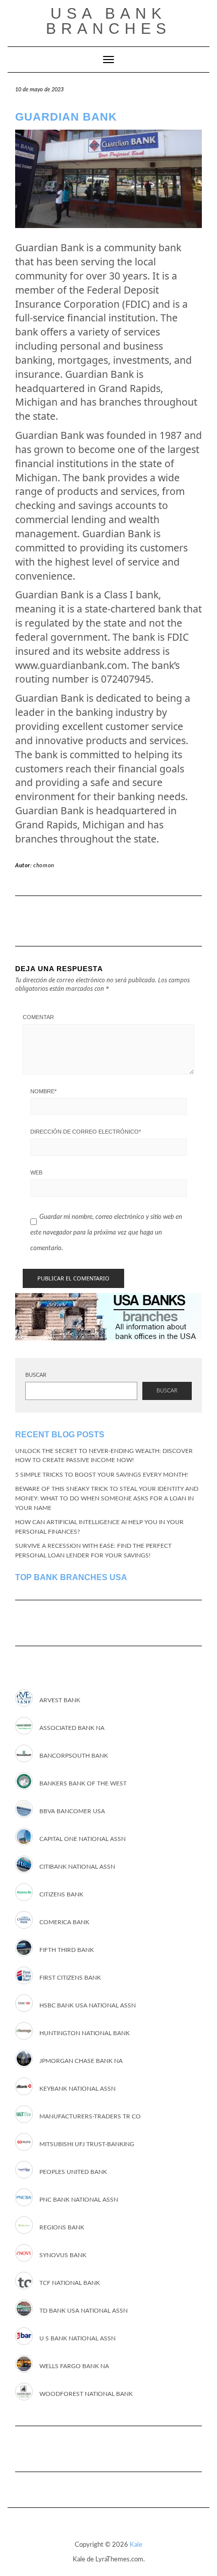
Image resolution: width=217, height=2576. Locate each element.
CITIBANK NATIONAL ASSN (77, 1867)
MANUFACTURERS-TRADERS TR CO (90, 2116)
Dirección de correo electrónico (86, 1132)
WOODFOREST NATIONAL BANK (86, 2394)
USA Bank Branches (108, 21)
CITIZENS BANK (61, 1894)
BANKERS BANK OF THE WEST (83, 1783)
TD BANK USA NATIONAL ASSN (84, 2311)
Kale (136, 2545)
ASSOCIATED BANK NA (72, 1728)
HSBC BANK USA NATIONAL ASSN (88, 2005)
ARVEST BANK (60, 1700)
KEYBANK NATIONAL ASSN (77, 2089)
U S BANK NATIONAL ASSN (77, 2338)
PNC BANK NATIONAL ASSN (79, 2200)
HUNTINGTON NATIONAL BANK (85, 2033)
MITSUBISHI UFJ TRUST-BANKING (87, 2144)
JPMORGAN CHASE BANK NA (81, 2061)
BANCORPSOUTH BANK (74, 1756)
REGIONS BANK (62, 2227)
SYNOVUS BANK (63, 2255)
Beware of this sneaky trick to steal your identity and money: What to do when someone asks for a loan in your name (107, 1498)
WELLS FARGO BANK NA (74, 2366)
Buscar (36, 1375)
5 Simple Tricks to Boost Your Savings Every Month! (101, 1475)
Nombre (43, 1091)
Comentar (38, 1017)
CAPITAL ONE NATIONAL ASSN (83, 1839)
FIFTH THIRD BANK (67, 1950)
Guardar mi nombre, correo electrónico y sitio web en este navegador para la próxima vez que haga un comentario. (106, 1233)
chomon (44, 865)
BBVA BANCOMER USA (72, 1811)
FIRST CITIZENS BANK (70, 1978)
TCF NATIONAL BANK (70, 2283)
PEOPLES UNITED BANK (73, 2172)
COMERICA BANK (64, 1922)
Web (36, 1172)
